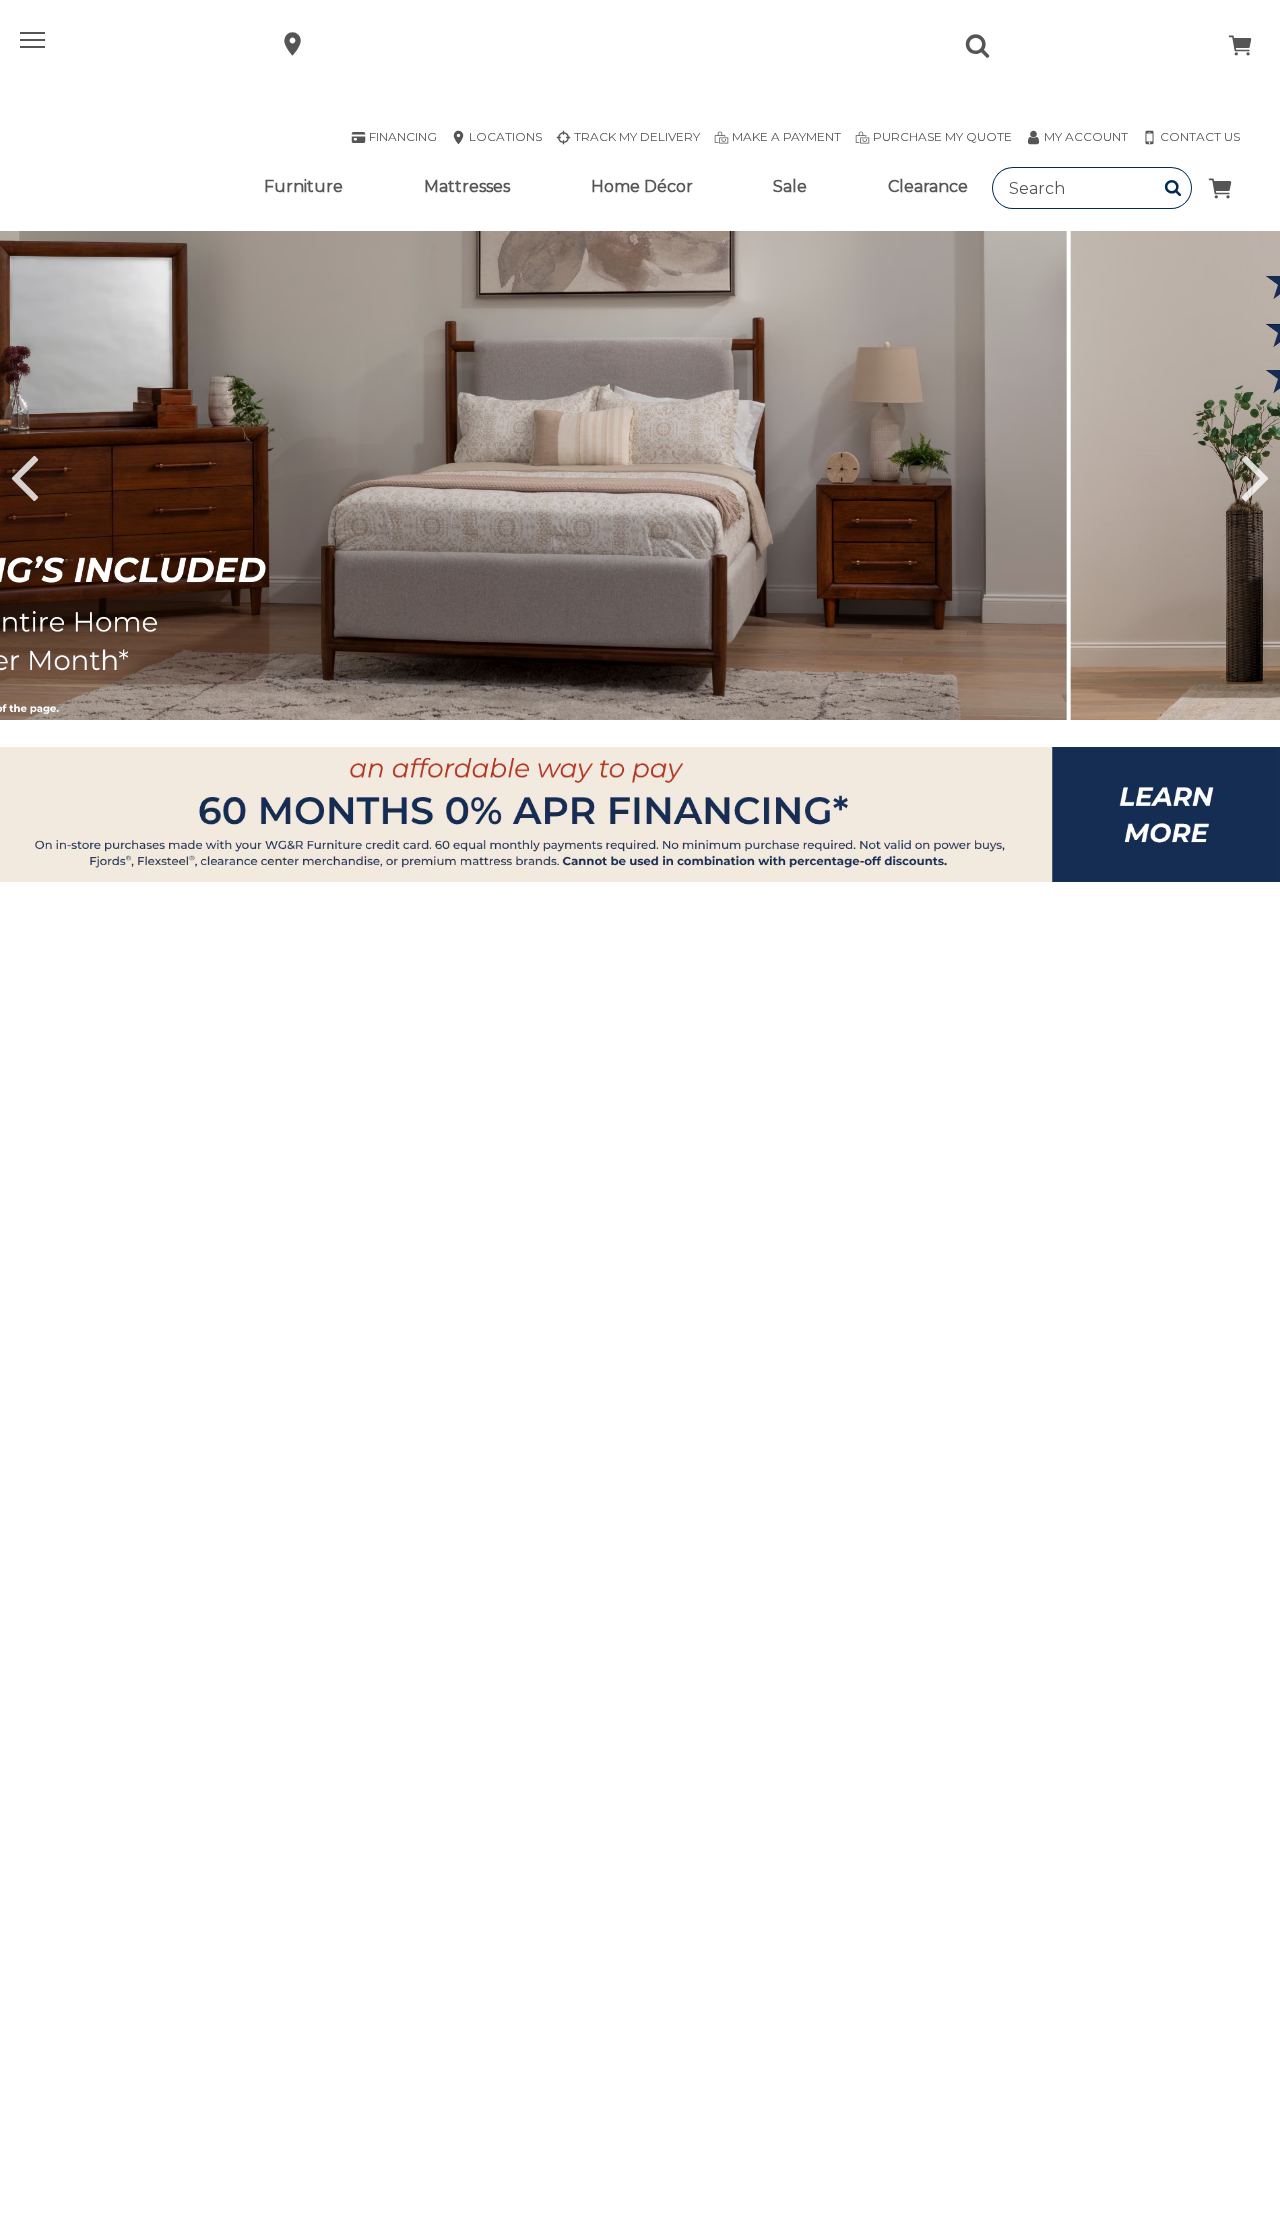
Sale (790, 186)
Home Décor (642, 186)
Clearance (928, 186)
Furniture (303, 186)
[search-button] (1173, 188)
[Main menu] (35, 44)
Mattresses (467, 186)
